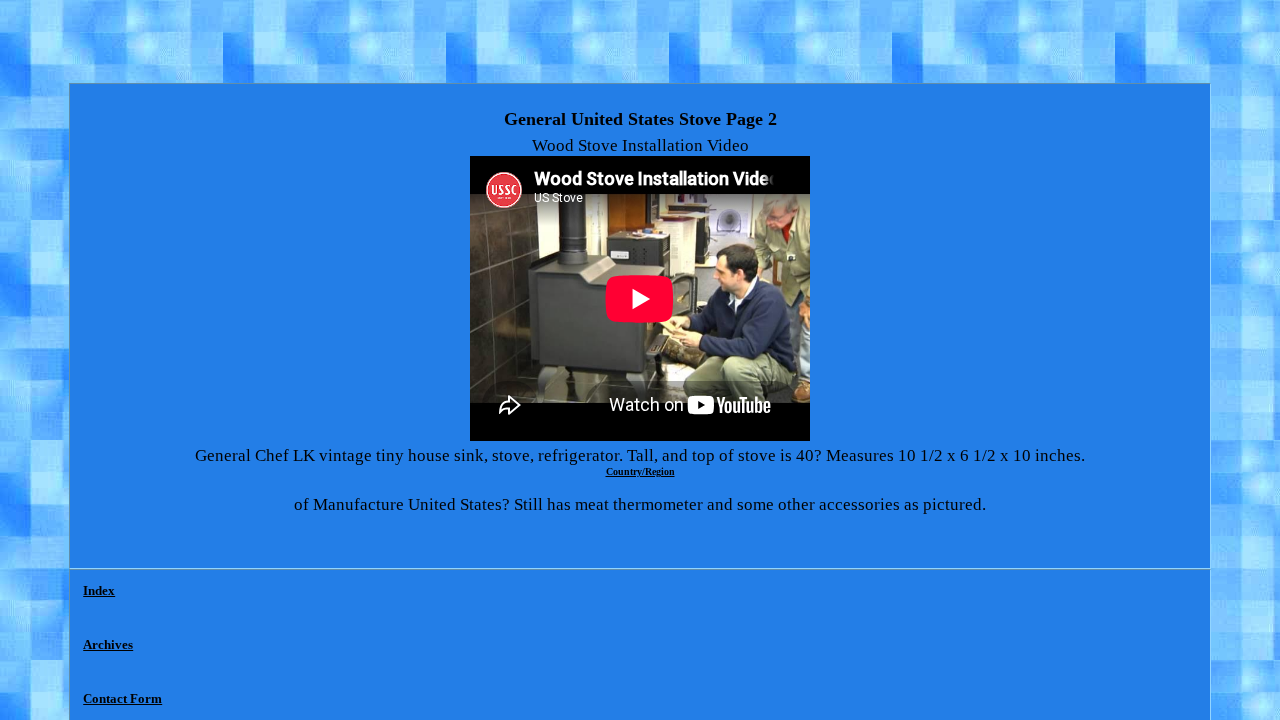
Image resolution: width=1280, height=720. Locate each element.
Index (99, 590)
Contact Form (122, 698)
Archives (108, 644)
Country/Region (640, 471)
